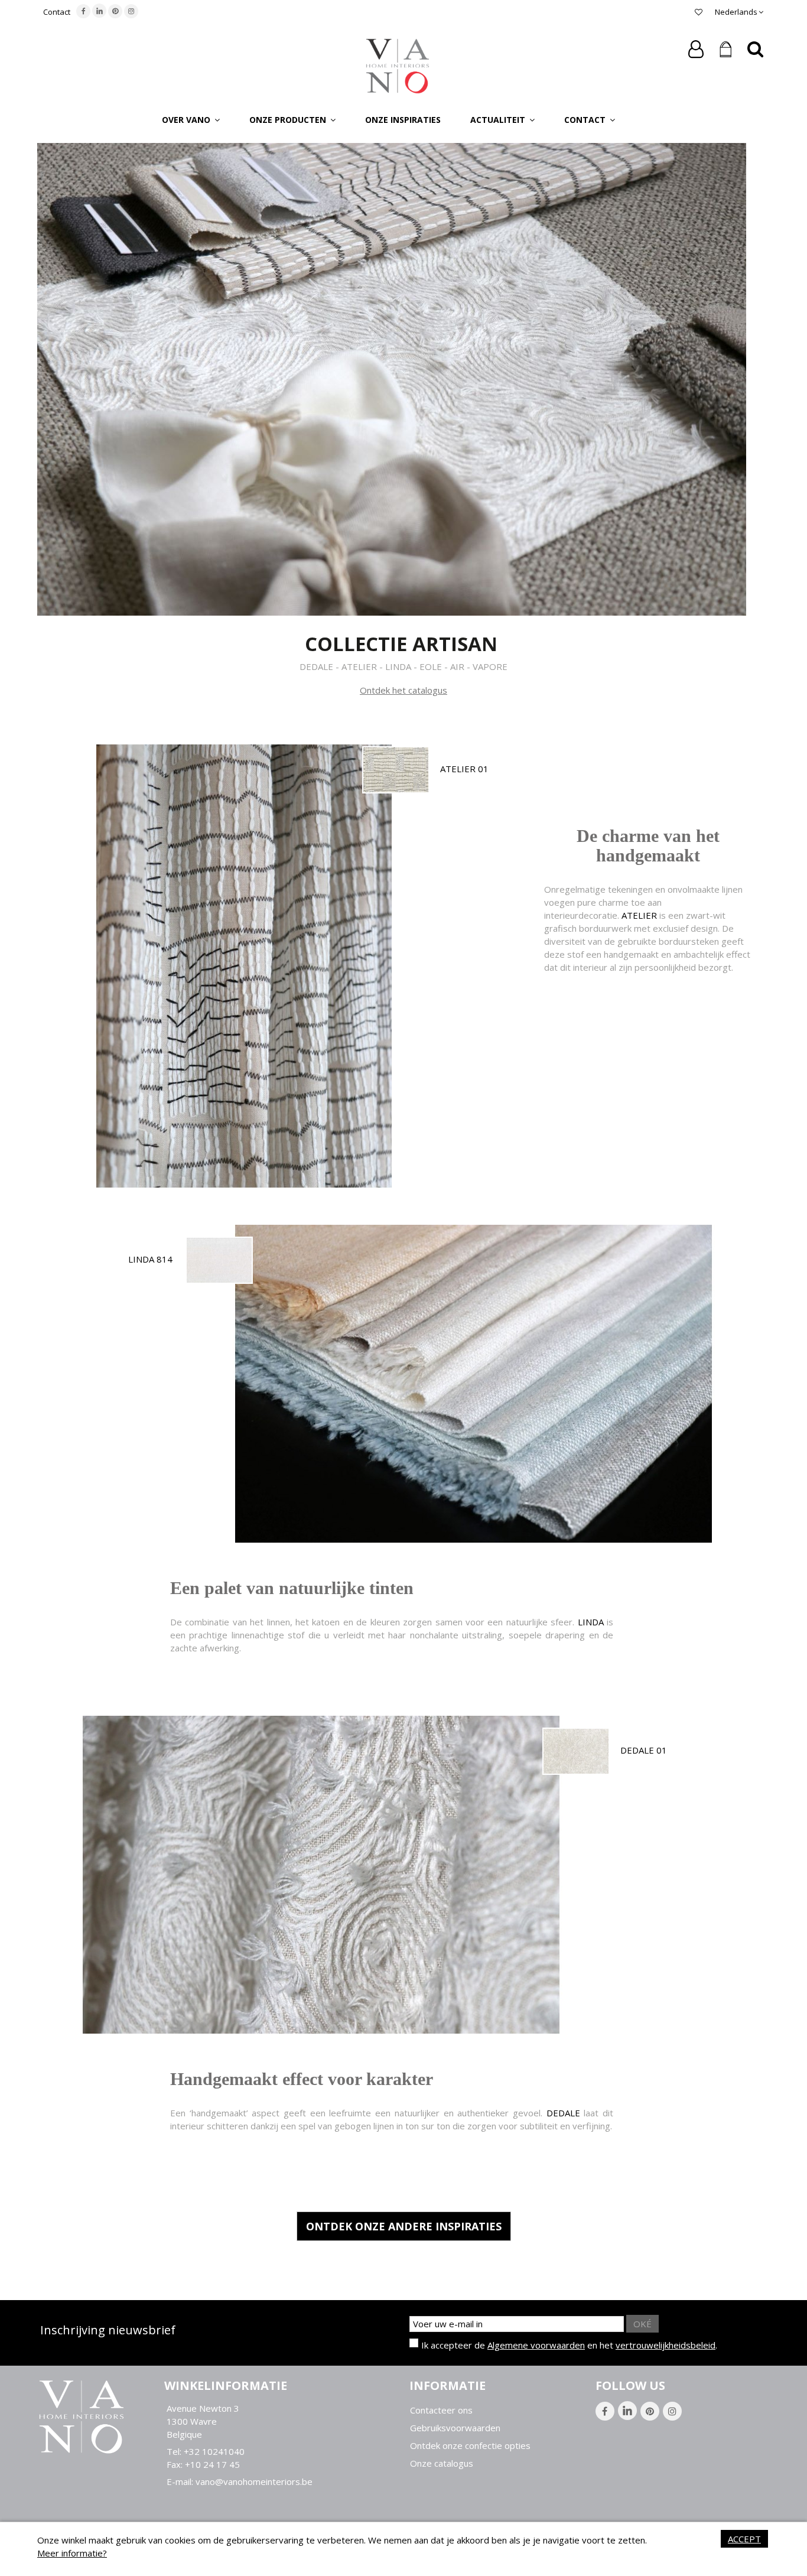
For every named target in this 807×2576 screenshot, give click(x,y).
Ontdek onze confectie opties (470, 2446)
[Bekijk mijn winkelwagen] (725, 50)
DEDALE (563, 2113)
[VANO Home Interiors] (398, 65)
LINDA (591, 1622)
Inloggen (696, 49)
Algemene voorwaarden (536, 2345)
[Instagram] (131, 11)
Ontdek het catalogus (403, 690)
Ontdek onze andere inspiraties (404, 2226)
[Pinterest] (115, 11)
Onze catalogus (442, 2463)
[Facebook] (83, 11)
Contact (57, 12)
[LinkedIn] (99, 11)
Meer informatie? (72, 2553)
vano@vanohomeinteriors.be (254, 2481)
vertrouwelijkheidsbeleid (666, 2345)
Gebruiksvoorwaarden (455, 2428)
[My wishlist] (699, 12)
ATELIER (639, 915)
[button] (191, 119)
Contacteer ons (441, 2410)
